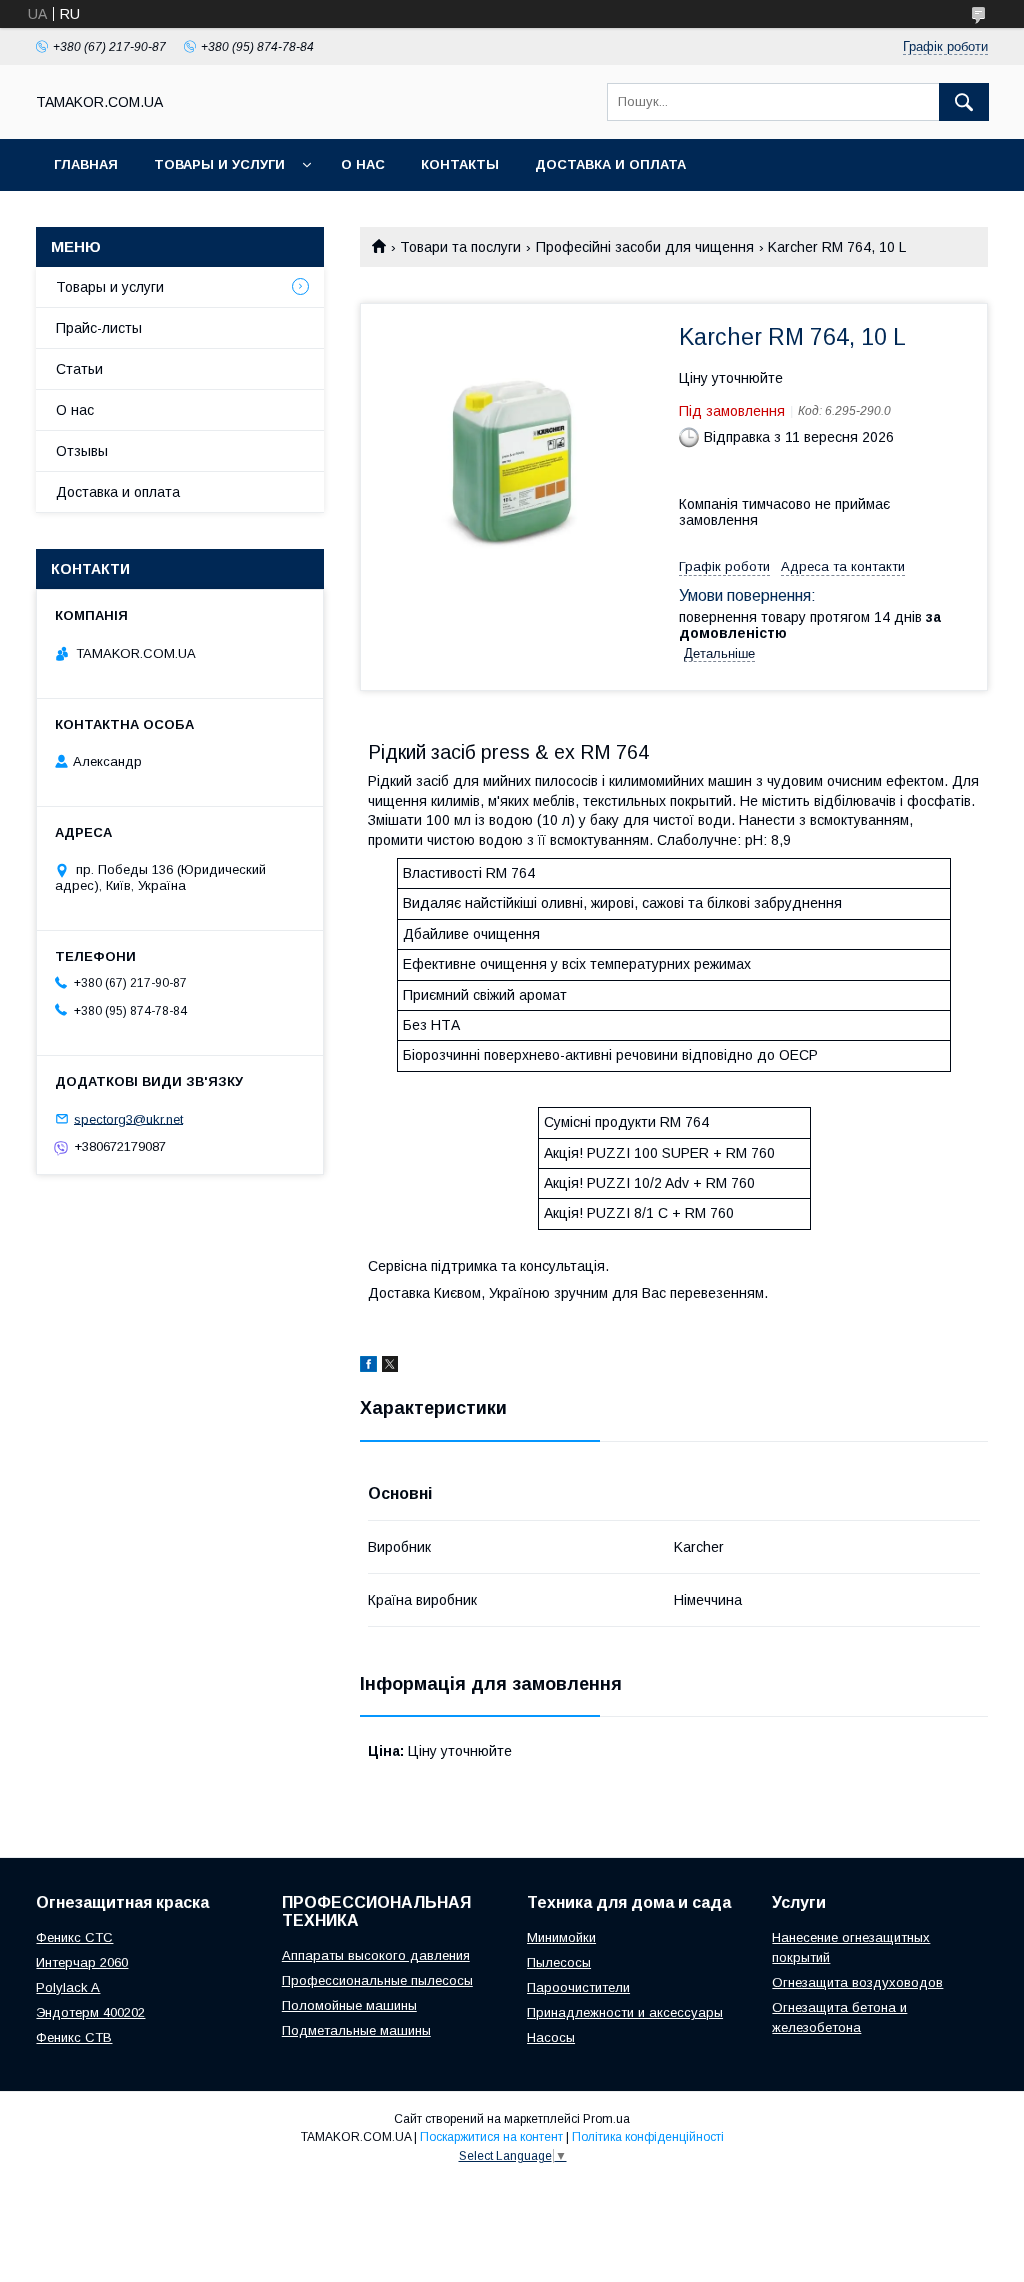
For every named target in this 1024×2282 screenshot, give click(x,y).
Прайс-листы (99, 328)
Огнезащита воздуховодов (857, 1982)
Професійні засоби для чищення (645, 247)
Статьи (79, 369)
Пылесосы (559, 1962)
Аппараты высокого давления (376, 1955)
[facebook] (368, 1367)
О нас (363, 164)
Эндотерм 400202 (90, 2012)
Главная (86, 164)
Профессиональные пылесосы (377, 1980)
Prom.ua (606, 2119)
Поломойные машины (349, 2005)
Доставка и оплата (610, 164)
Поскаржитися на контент (491, 2137)
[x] (390, 1367)
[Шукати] (964, 102)
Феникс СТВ (74, 2037)
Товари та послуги (460, 247)
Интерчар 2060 (82, 1962)
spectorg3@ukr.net (128, 1118)
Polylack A (68, 1987)
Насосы (551, 2037)
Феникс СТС (74, 1937)
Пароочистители (578, 1987)
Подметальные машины (356, 2030)
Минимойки (561, 1937)
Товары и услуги (219, 164)
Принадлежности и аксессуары (625, 2012)
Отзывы (82, 451)
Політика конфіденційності (648, 2137)
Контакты (460, 164)
